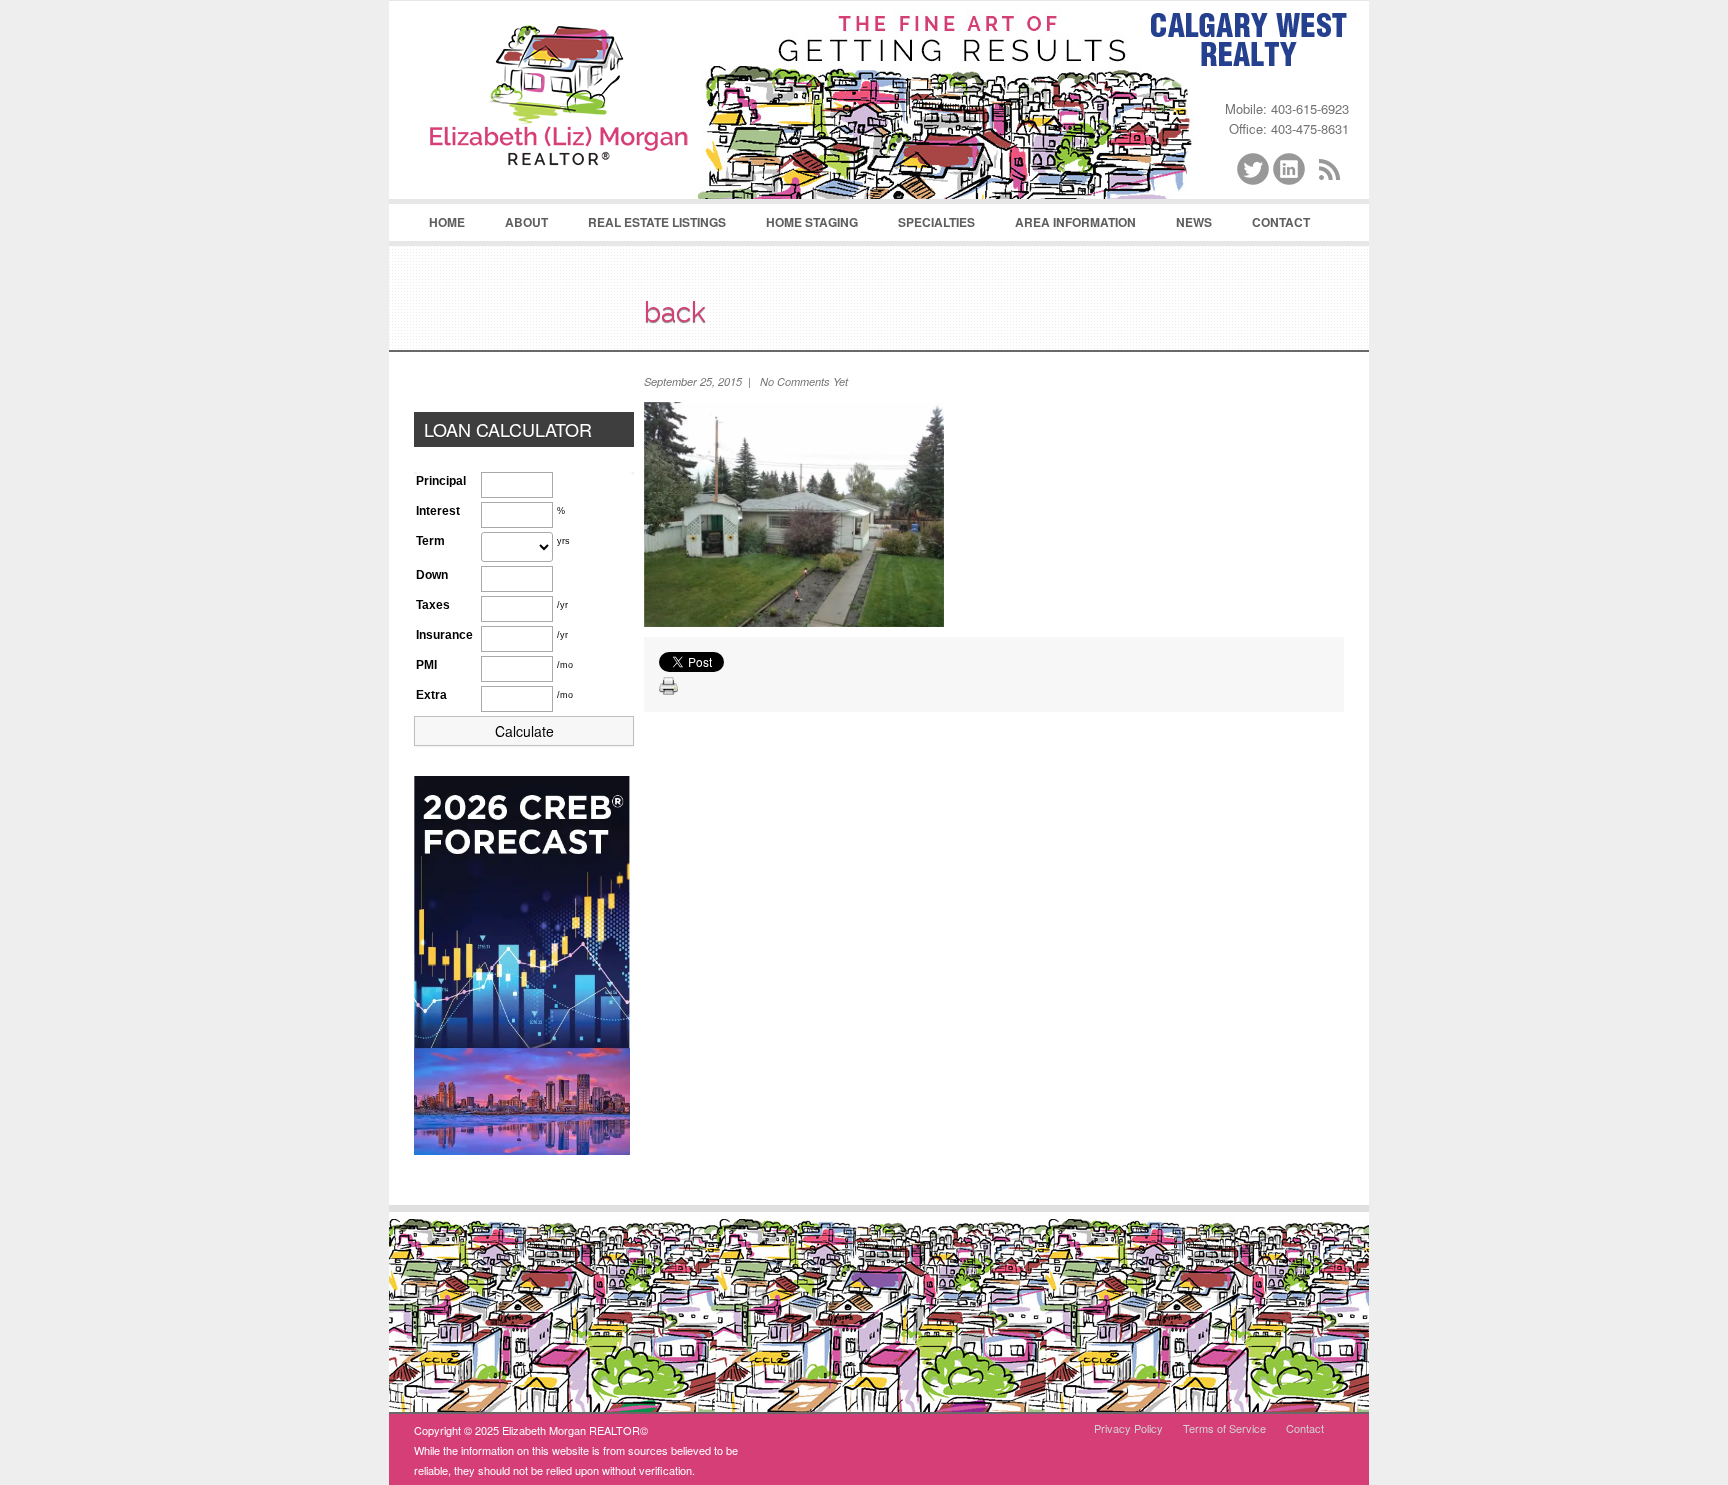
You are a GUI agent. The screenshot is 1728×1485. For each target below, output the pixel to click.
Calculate (524, 731)
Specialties (926, 227)
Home (447, 222)
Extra (431, 695)
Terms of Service (1224, 1428)
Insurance (444, 635)
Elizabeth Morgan (559, 101)
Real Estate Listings (647, 227)
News (1194, 222)
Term (430, 541)
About (516, 227)
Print (669, 687)
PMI (426, 665)
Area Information (1065, 227)
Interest (438, 511)
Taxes (433, 605)
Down (432, 575)
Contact (1281, 222)
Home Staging (802, 227)
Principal (441, 481)
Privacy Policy (1128, 1428)
